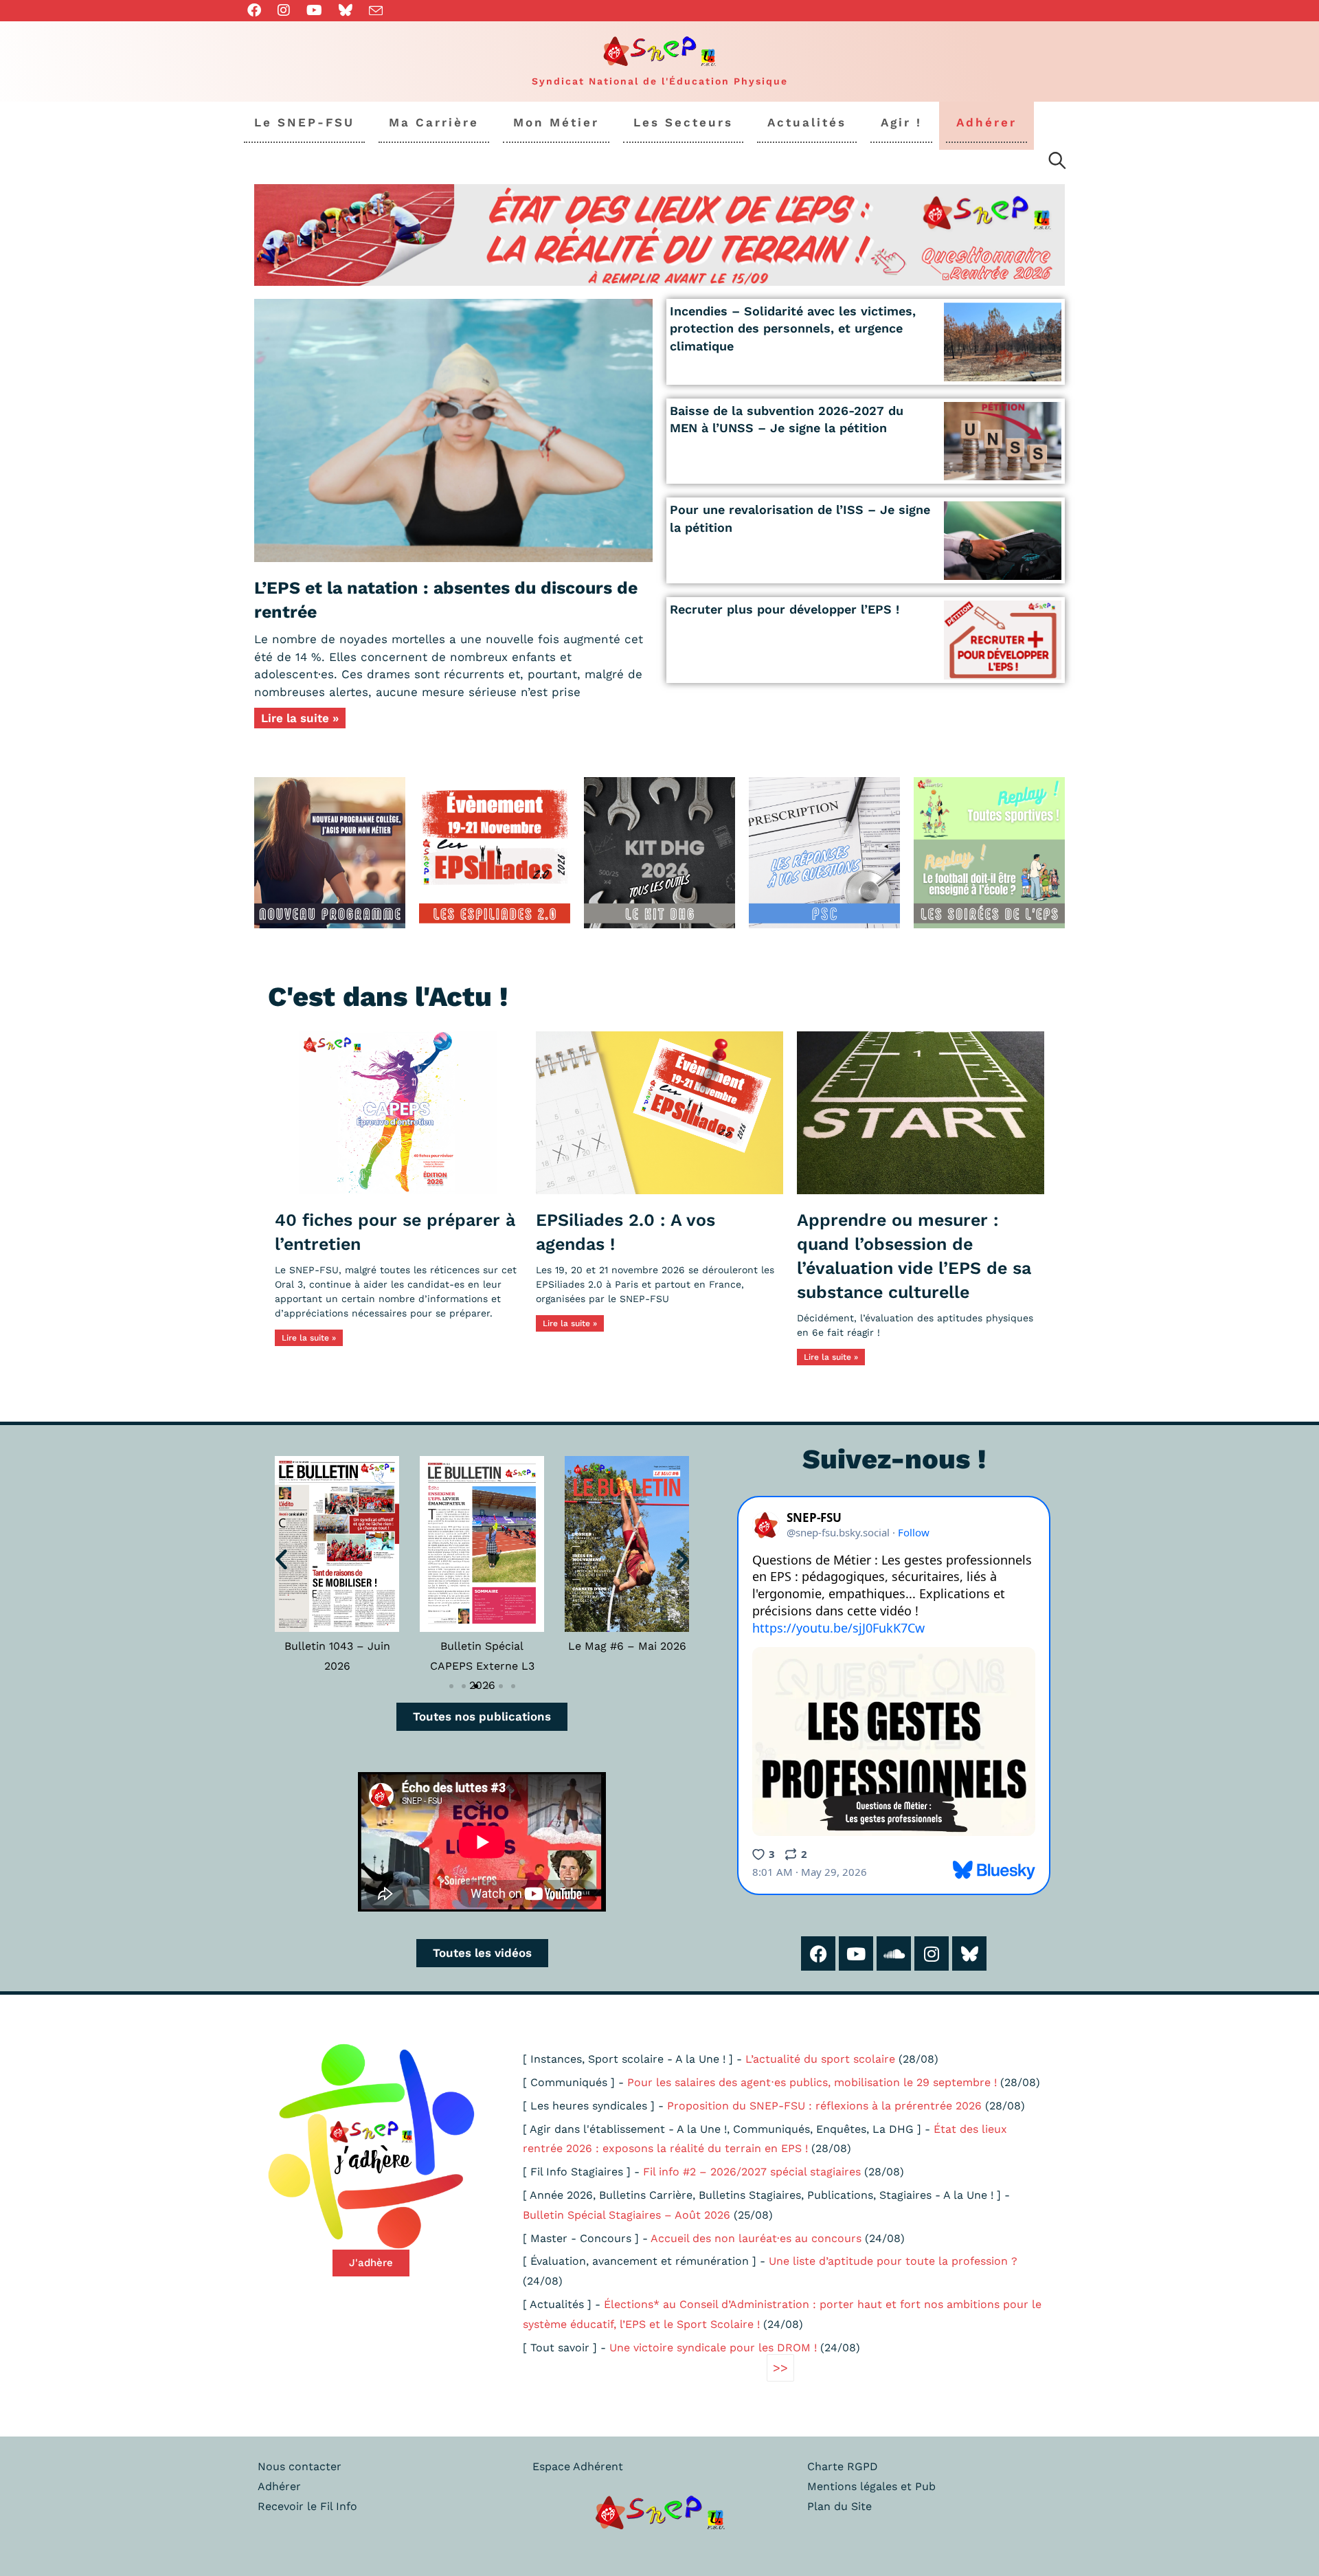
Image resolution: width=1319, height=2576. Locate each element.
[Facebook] (818, 1953)
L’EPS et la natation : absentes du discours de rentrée (446, 600)
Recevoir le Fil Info (307, 2506)
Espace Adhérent (578, 2466)
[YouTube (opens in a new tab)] (314, 10)
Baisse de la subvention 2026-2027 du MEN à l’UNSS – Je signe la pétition (787, 419)
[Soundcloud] (894, 1953)
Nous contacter (300, 2466)
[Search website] (1057, 163)
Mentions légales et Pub (871, 2486)
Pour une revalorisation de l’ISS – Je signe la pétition (800, 518)
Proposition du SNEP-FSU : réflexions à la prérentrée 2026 (824, 2106)
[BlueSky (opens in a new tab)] (346, 10)
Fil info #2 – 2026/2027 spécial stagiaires (752, 2172)
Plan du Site (839, 2506)
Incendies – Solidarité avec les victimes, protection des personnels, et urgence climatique (793, 328)
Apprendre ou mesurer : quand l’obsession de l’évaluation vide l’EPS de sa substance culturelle (914, 1256)
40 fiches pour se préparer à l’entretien (395, 1232)
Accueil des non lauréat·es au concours (756, 2238)
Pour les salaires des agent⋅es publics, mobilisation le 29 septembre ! (812, 2082)
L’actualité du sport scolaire (820, 2059)
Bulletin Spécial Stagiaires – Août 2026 (627, 2215)
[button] (281, 1559)
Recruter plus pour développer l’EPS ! (785, 609)
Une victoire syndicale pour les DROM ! (713, 2348)
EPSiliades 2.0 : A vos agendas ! (625, 1232)
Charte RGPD (843, 2466)
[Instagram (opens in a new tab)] (284, 10)
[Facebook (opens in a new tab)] (258, 10)
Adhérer (279, 2486)
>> (780, 2367)
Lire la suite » (300, 718)
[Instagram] (932, 1953)
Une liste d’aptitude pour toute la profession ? (893, 2261)
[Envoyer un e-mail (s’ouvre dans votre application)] (376, 11)
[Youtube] (856, 1953)
